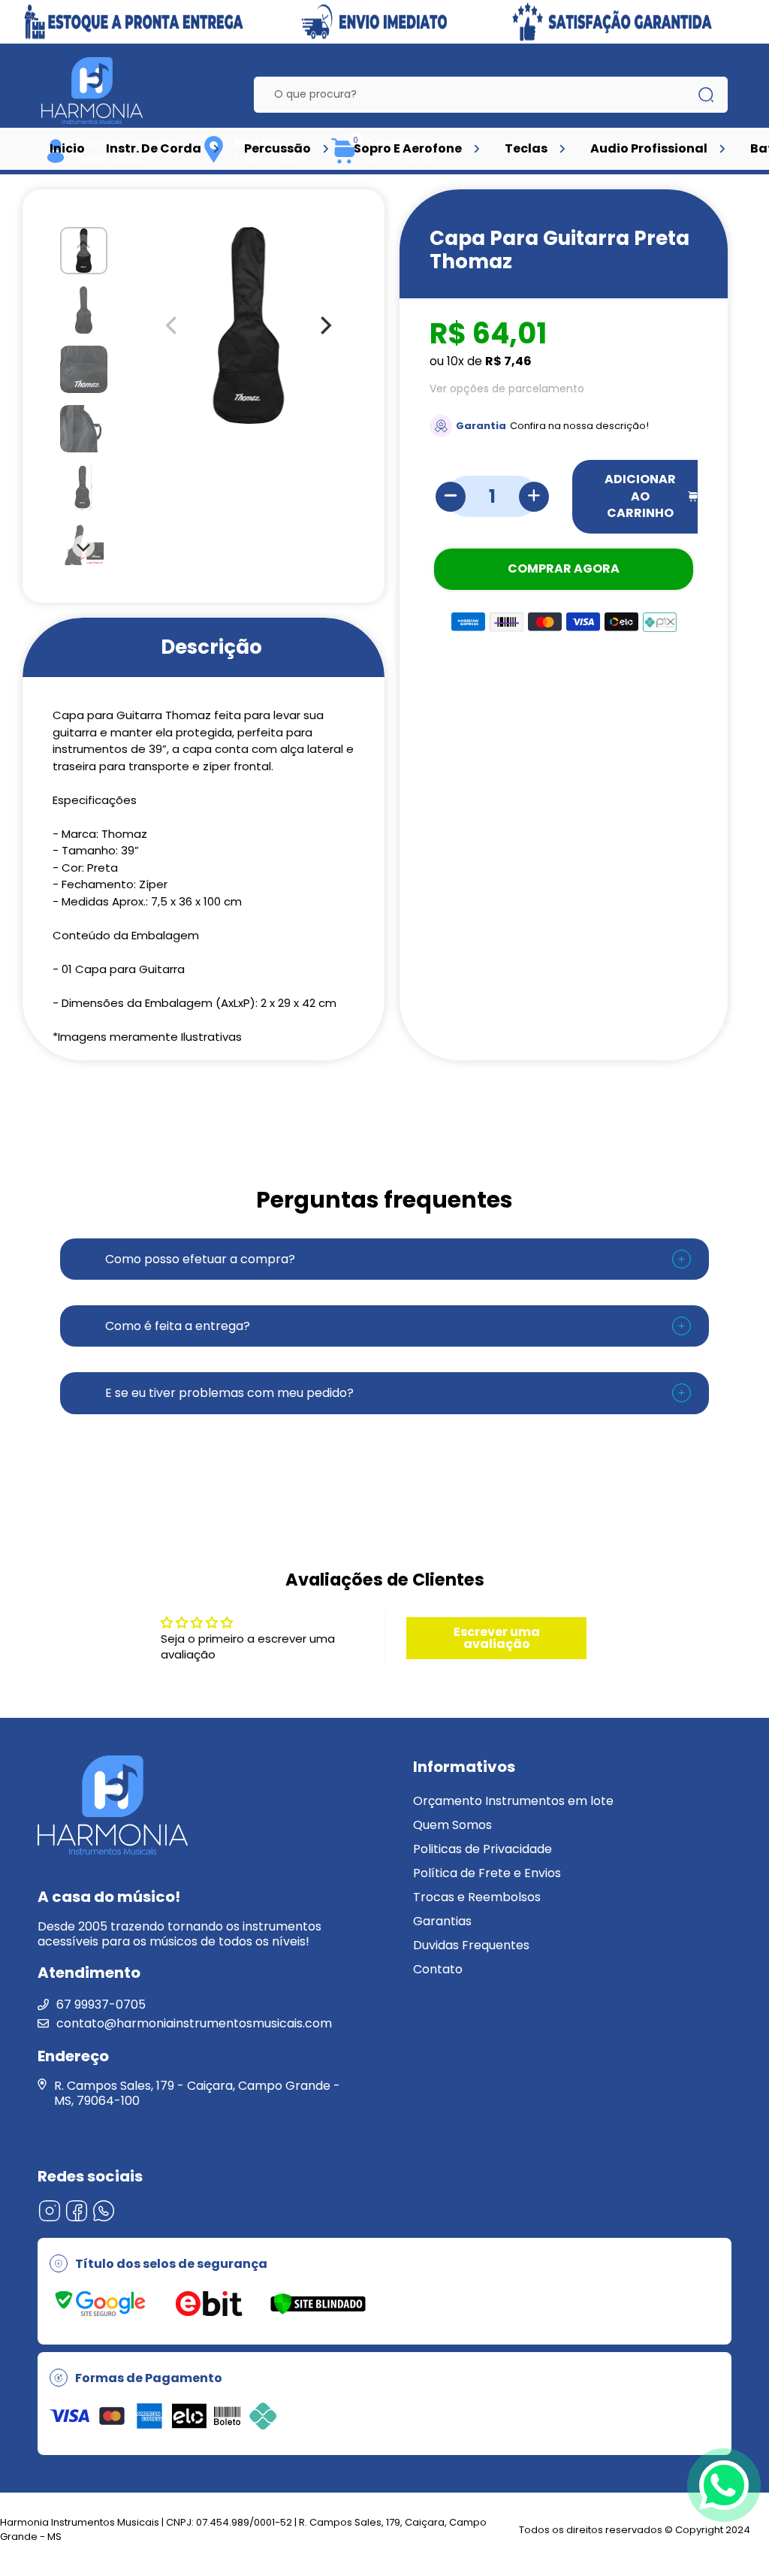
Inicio (67, 148)
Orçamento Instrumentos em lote (513, 1801)
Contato (438, 1969)
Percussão (277, 148)
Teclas (526, 148)
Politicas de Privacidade (483, 1849)
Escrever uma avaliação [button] (497, 1638)
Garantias (442, 1921)
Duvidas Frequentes (471, 1945)
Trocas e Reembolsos (477, 1897)
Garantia (481, 426)
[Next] (84, 546)
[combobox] (479, 95)
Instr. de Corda (154, 148)
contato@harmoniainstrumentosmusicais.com (194, 2023)
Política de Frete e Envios (487, 1873)
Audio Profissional (649, 148)
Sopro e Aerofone (408, 148)
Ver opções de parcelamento (507, 389)
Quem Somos (452, 1825)
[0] (344, 161)
